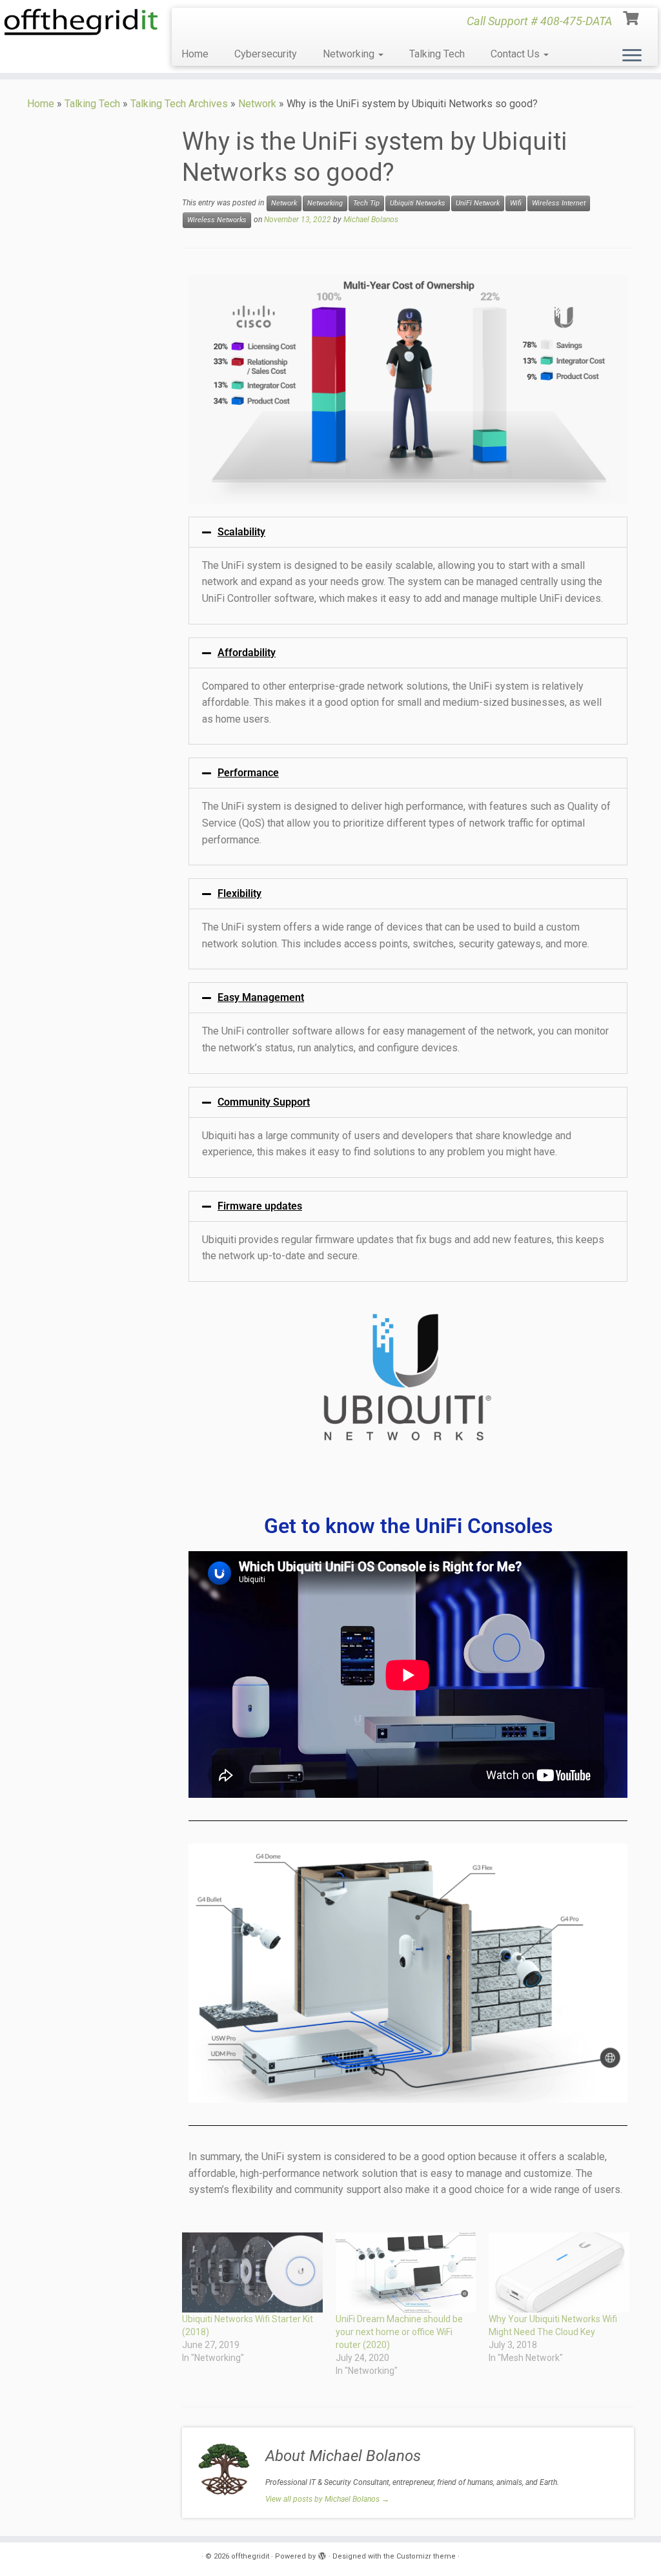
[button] (408, 532)
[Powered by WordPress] (322, 2554)
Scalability (241, 532)
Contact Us (516, 54)
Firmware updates (260, 1206)
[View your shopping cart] (632, 17)
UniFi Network (478, 203)
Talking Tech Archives (179, 104)
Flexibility (239, 893)
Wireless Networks (217, 220)
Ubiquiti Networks (418, 203)
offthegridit (250, 2556)
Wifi (516, 203)
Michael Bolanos (371, 220)
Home (195, 54)
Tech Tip (366, 203)
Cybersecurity (266, 54)
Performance (248, 773)
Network (257, 104)
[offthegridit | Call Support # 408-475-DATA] (77, 22)
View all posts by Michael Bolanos (327, 2499)
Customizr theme (426, 2556)
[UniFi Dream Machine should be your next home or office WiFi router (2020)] (406, 2272)
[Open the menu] (632, 56)
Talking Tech (437, 54)
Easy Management (261, 997)
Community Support (264, 1102)
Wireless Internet (559, 203)
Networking (350, 54)
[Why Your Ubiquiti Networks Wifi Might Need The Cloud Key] (559, 2272)
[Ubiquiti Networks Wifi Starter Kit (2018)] (252, 2272)
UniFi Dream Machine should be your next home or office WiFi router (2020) (399, 2332)
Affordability (247, 653)
